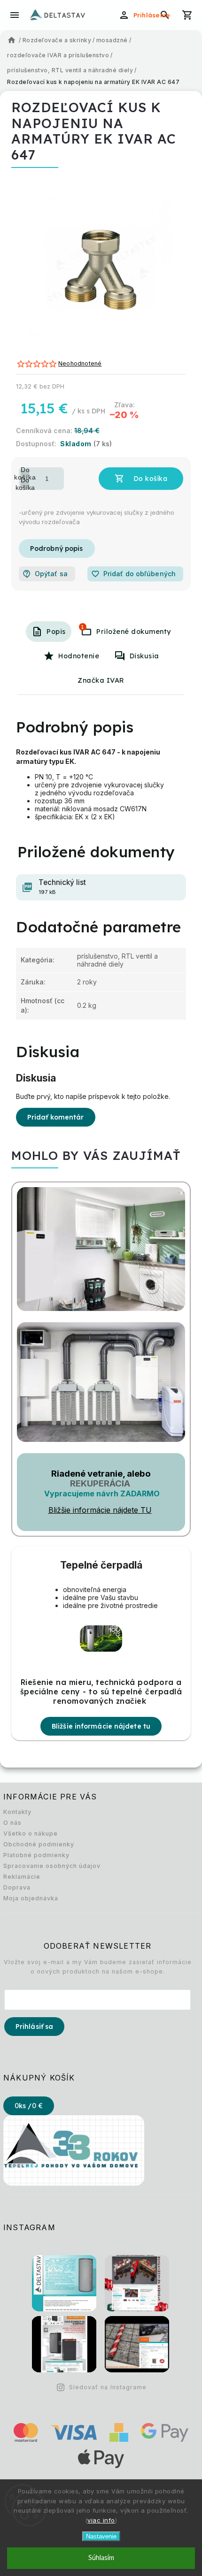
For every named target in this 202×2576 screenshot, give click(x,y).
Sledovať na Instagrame (108, 2387)
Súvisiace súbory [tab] (82, 627)
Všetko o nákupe (31, 1833)
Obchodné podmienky (39, 1844)
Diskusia (144, 656)
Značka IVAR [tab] (101, 680)
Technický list (62, 887)
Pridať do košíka (141, 479)
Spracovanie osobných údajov (52, 1866)
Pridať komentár (56, 1117)
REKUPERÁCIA (100, 1483)
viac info (101, 2520)
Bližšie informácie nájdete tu (101, 1726)
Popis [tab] (56, 632)
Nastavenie (101, 2536)
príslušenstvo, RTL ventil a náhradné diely (117, 960)
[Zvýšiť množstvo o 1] (25, 473)
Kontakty (17, 1812)
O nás (12, 1823)
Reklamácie (22, 1877)
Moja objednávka (31, 1898)
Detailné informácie (57, 549)
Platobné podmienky (36, 1855)
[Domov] (12, 40)
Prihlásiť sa (34, 2027)
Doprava (17, 1887)
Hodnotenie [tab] (79, 656)
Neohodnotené (80, 364)
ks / (29, 2106)
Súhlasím (101, 2558)
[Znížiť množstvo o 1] (25, 484)
